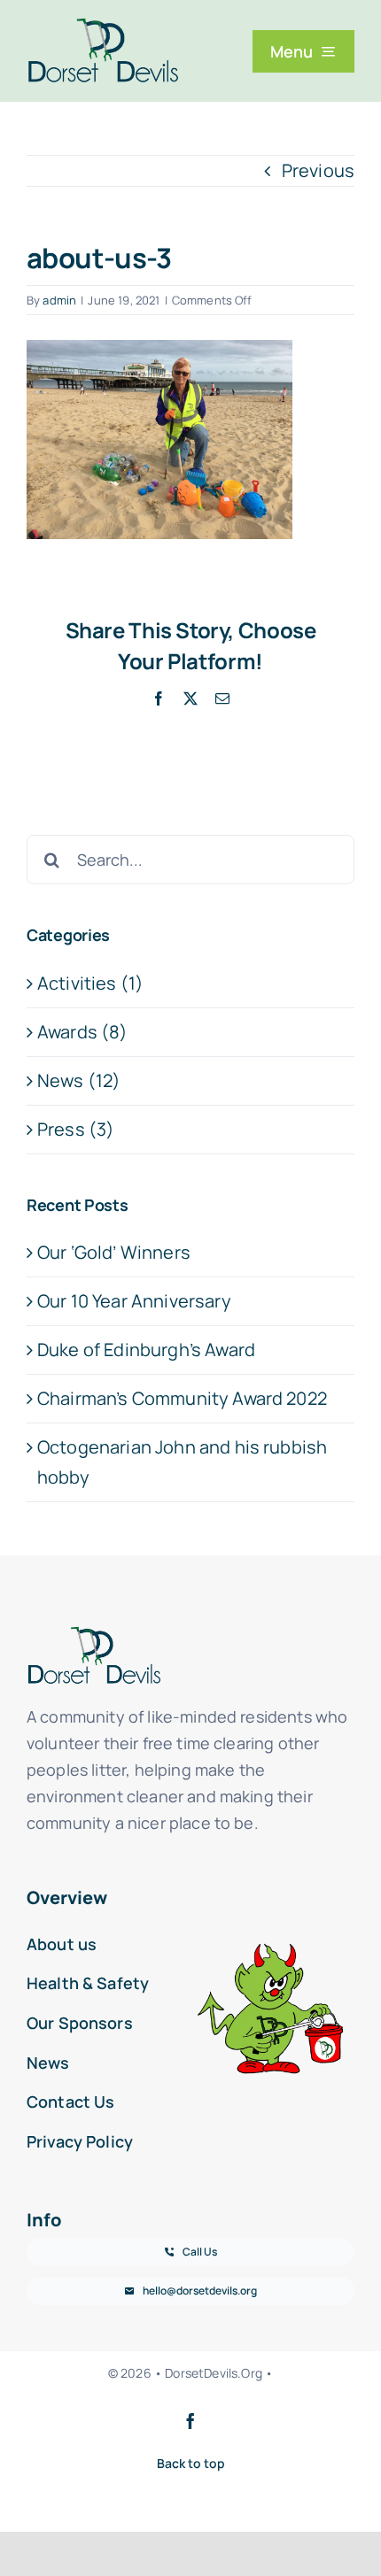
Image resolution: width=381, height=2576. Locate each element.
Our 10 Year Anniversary (134, 1301)
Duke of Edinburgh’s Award (146, 1350)
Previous (318, 170)
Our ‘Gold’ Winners (114, 1252)
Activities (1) (90, 983)
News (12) (79, 1080)
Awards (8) (83, 1032)
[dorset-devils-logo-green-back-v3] (103, 26)
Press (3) (76, 1129)
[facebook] (190, 2421)
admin (59, 300)
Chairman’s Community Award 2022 (182, 1398)
